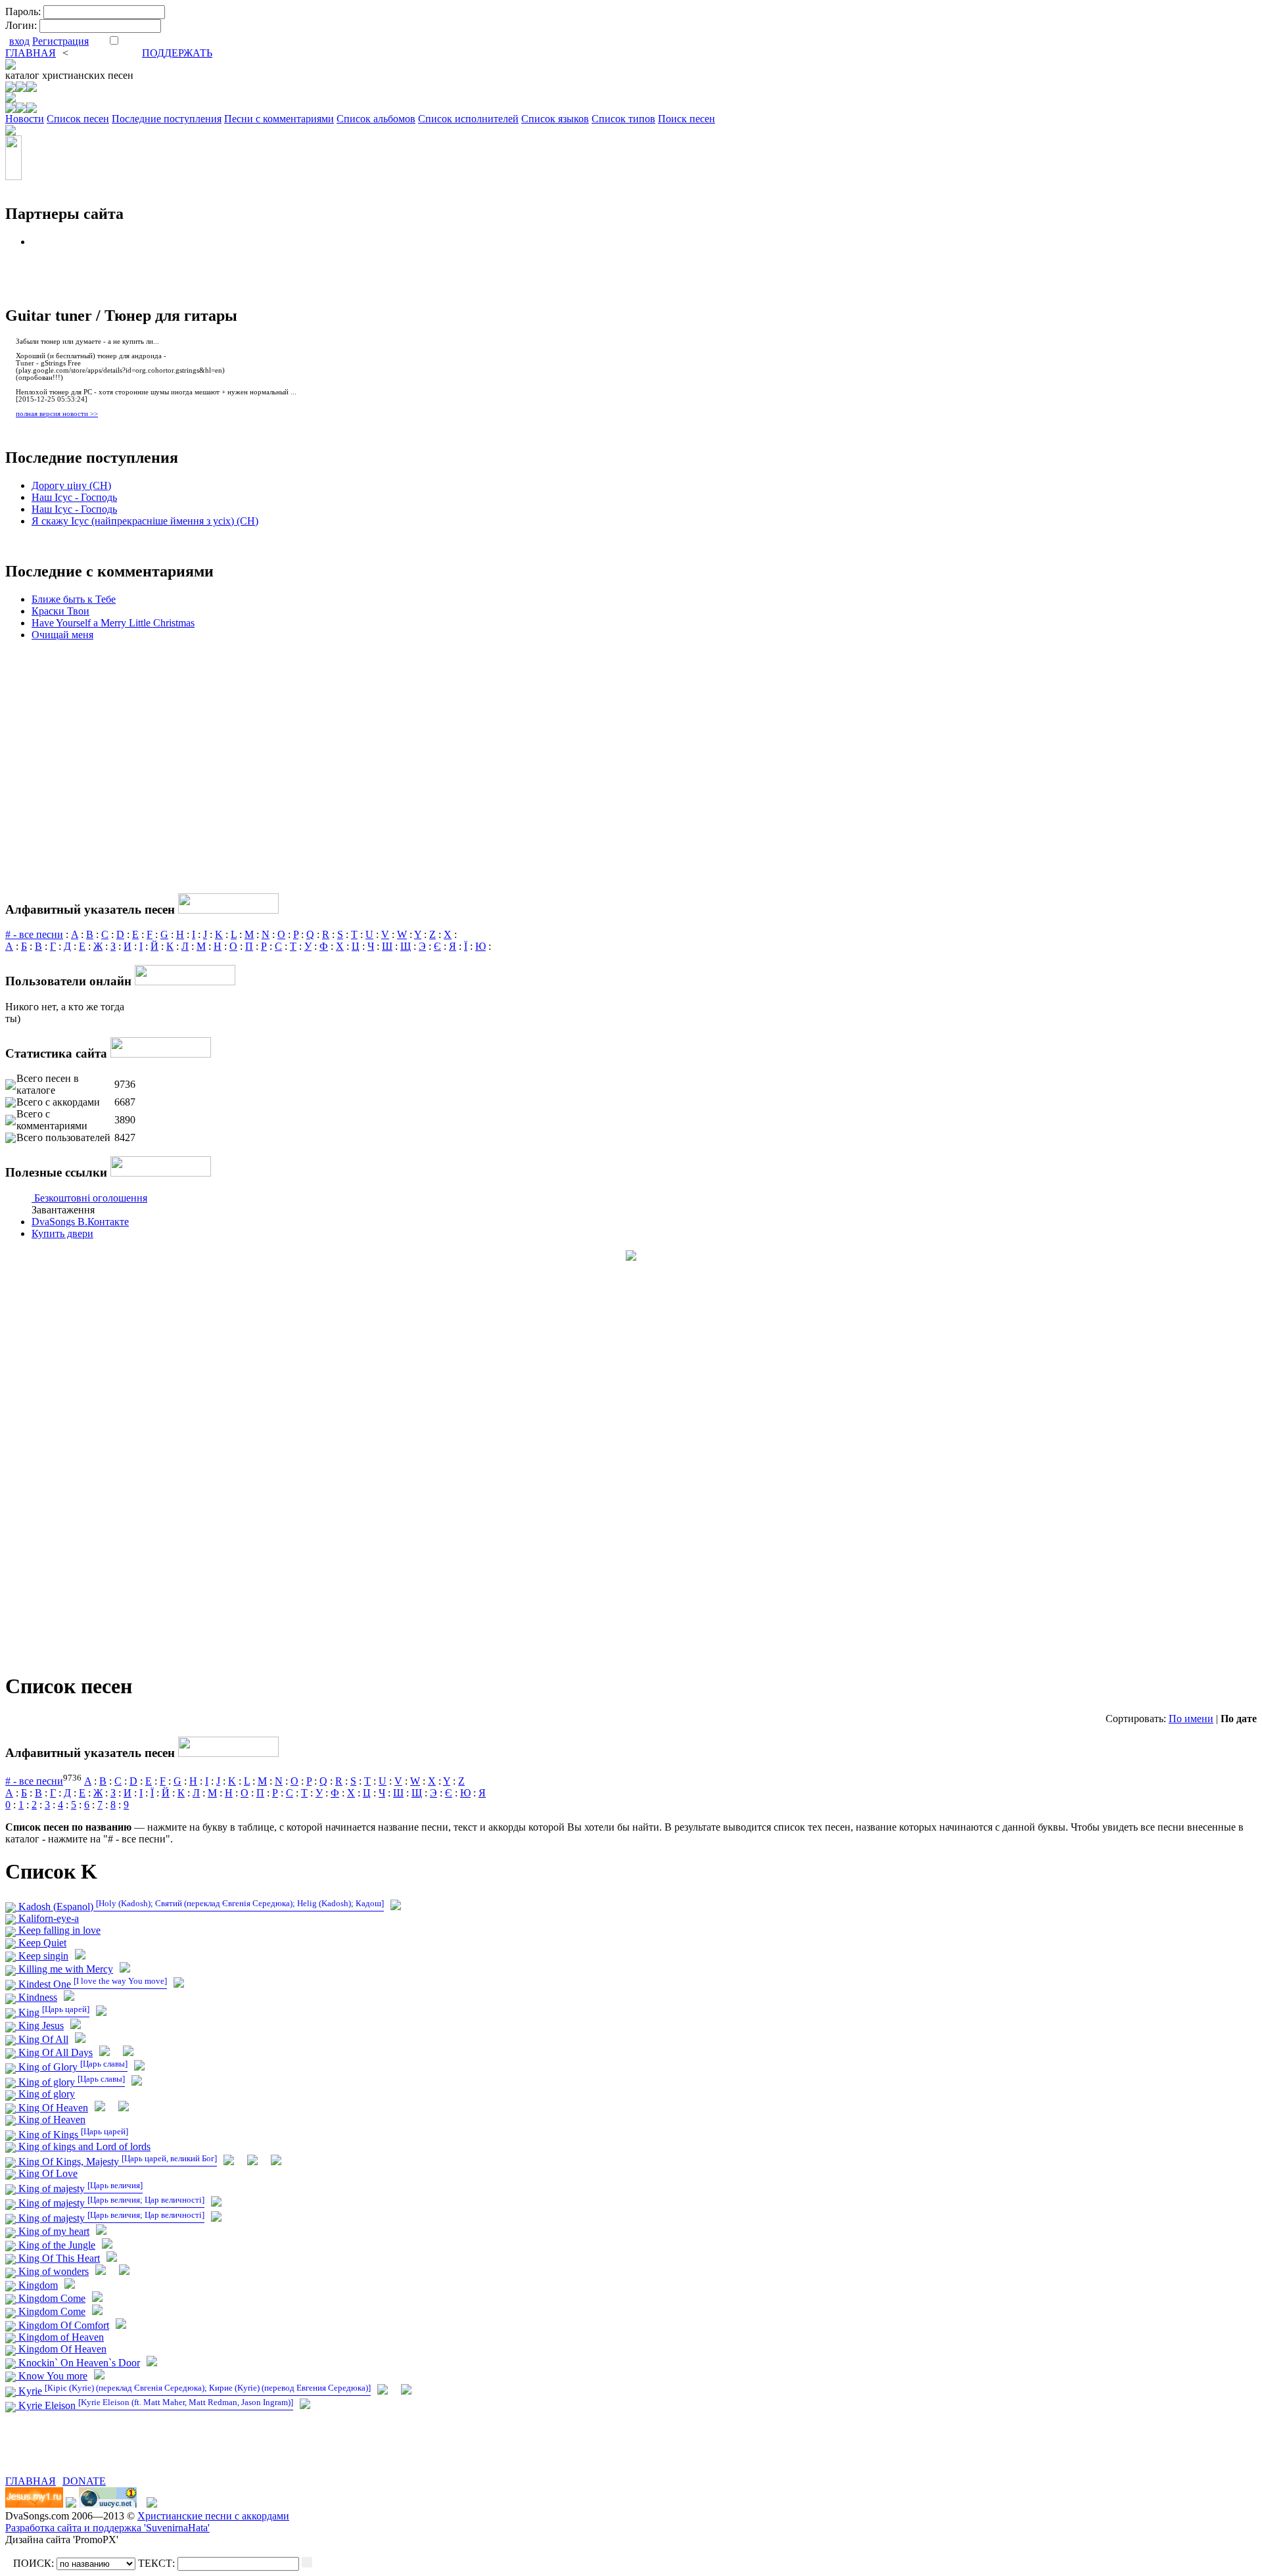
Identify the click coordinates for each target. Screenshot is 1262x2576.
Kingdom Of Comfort (62, 2325)
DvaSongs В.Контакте (80, 1222)
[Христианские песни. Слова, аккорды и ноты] (11, 66)
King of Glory (72, 2067)
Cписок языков (555, 119)
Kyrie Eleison (154, 2405)
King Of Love (47, 2173)
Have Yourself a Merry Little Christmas (113, 623)
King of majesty (79, 2189)
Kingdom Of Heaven (61, 2349)
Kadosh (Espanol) (200, 1907)
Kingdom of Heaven (60, 2337)
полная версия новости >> (57, 414)
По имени (1191, 1719)
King (53, 2012)
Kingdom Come (51, 2298)
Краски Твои (60, 611)
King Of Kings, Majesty (116, 2162)
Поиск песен (687, 119)
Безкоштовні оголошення (91, 1198)
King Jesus (40, 2026)
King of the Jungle (56, 2245)
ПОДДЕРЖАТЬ (177, 53)
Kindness (36, 1997)
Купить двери (62, 1233)
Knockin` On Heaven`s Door (78, 2363)
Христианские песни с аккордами (213, 2516)
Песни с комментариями (279, 119)
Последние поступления (167, 119)
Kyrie (193, 2391)
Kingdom (37, 2285)
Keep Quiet (41, 1943)
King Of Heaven (52, 2108)
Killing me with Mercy (64, 1969)
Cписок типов (623, 119)
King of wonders (52, 2271)
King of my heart (53, 2231)
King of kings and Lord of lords (83, 2146)
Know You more (52, 2376)
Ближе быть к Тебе (74, 599)
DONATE (84, 2481)
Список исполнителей (468, 119)
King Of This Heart (58, 2258)
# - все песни (34, 934)
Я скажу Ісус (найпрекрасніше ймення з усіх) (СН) (145, 521)
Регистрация (60, 41)
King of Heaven (51, 2119)
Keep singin (42, 1956)
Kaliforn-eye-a (47, 1918)
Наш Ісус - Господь (74, 497)
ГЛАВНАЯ (31, 53)
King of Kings (72, 2135)
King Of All (42, 2039)
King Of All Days (54, 2052)
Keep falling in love (58, 1930)
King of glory (70, 2082)
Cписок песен (78, 119)
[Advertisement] (159, 2456)
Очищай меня (62, 635)
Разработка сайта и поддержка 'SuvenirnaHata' (107, 2528)
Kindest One (91, 1984)
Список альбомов (376, 119)
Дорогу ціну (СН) (71, 485)
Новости (25, 119)
